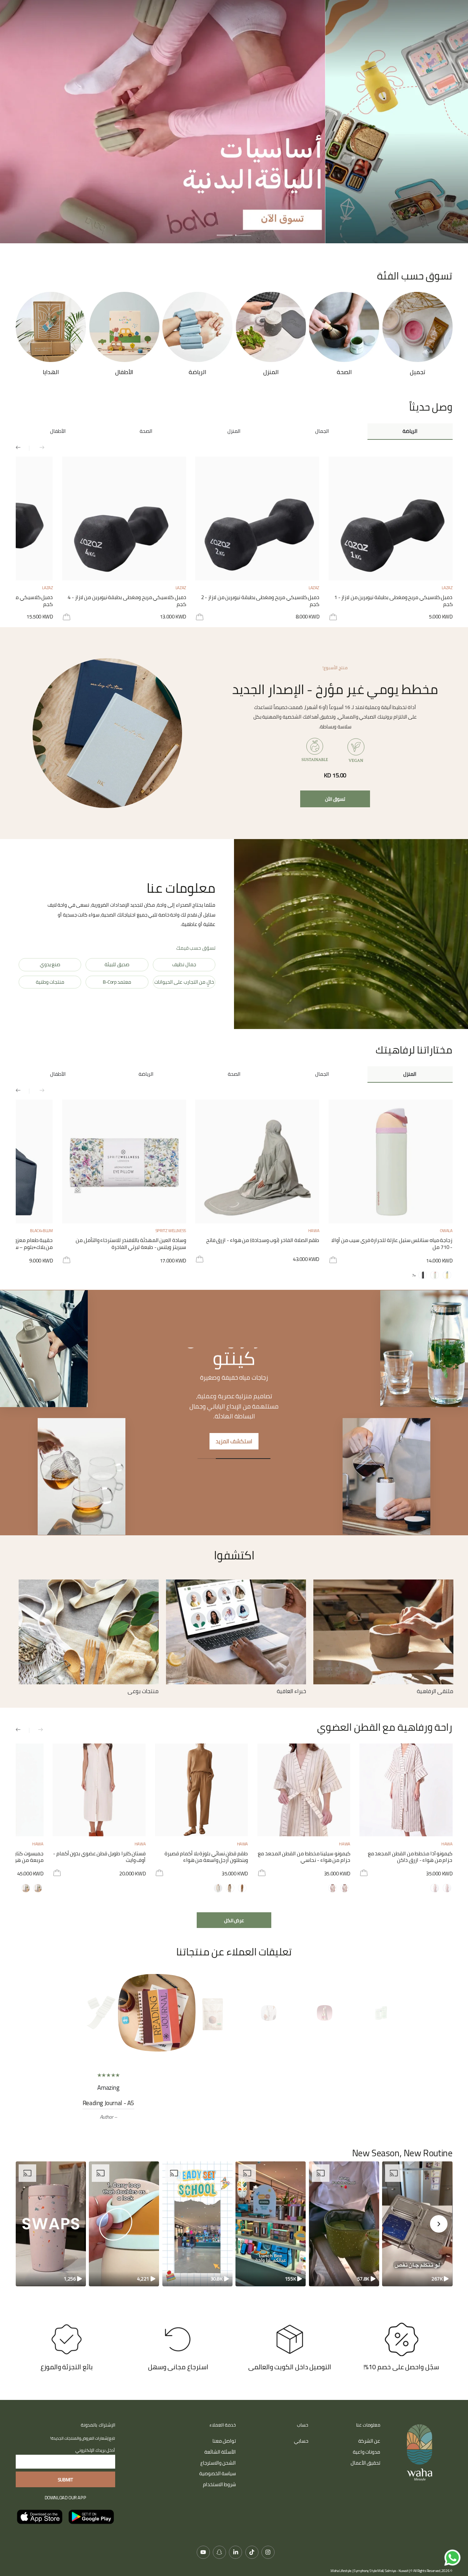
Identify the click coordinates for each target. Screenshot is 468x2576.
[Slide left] (37, 448)
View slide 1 (243, 231)
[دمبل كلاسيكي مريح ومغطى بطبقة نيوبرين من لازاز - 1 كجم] (391, 519)
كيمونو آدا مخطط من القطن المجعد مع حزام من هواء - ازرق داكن (410, 1857)
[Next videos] (439, 2239)
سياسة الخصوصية (218, 2489)
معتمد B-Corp (117, 982)
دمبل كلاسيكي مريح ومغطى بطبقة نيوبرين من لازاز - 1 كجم (393, 601)
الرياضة (410, 431)
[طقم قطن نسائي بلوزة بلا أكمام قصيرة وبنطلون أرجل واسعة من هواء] (201, 1790)
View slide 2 (225, 231)
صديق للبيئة (117, 964)
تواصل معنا (224, 2456)
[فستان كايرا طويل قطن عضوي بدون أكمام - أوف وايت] (99, 1790)
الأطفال (58, 431)
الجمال (322, 431)
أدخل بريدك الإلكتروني (95, 2466)
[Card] (383, 1632)
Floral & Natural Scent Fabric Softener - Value (312, 2103)
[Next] (80, 2013)
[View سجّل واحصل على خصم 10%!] (401, 2355)
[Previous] (388, 2013)
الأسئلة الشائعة (220, 2467)
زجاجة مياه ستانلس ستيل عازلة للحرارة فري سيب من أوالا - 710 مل (392, 1244)
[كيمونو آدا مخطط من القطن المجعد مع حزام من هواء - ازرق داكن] (406, 1790)
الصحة (146, 431)
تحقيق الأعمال (366, 2478)
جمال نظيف (184, 964)
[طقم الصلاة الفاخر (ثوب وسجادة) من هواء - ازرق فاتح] (257, 1161)
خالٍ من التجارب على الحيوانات (184, 982)
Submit (65, 2495)
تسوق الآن (335, 799)
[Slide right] (22, 448)
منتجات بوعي (143, 1691)
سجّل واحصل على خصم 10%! (401, 2382)
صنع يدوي (50, 964)
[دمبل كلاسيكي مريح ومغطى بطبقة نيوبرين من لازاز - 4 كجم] (124, 519)
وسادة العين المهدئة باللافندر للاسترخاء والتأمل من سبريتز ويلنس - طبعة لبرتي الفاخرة (131, 1244)
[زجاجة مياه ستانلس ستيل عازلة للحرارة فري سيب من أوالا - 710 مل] (391, 1161)
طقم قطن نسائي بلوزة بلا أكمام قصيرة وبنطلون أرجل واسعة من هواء (206, 1857)
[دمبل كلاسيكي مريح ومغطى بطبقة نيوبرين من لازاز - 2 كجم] (257, 519)
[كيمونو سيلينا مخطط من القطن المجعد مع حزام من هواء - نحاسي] (304, 1790)
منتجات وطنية (50, 982)
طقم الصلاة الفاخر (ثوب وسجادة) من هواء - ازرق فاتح (263, 1241)
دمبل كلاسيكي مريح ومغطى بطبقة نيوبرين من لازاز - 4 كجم (127, 601)
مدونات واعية (367, 2467)
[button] (417, 2239)
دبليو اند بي (234, 1358)
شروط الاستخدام (220, 2500)
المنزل (234, 431)
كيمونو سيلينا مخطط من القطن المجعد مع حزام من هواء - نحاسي (304, 1857)
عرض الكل (234, 1920)
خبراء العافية (291, 1691)
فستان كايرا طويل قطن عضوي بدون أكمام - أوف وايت (99, 1857)
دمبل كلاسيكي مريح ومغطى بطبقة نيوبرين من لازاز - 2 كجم (260, 601)
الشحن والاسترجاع (218, 2478)
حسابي (301, 2456)
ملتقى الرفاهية (435, 1691)
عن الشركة (369, 2456)
